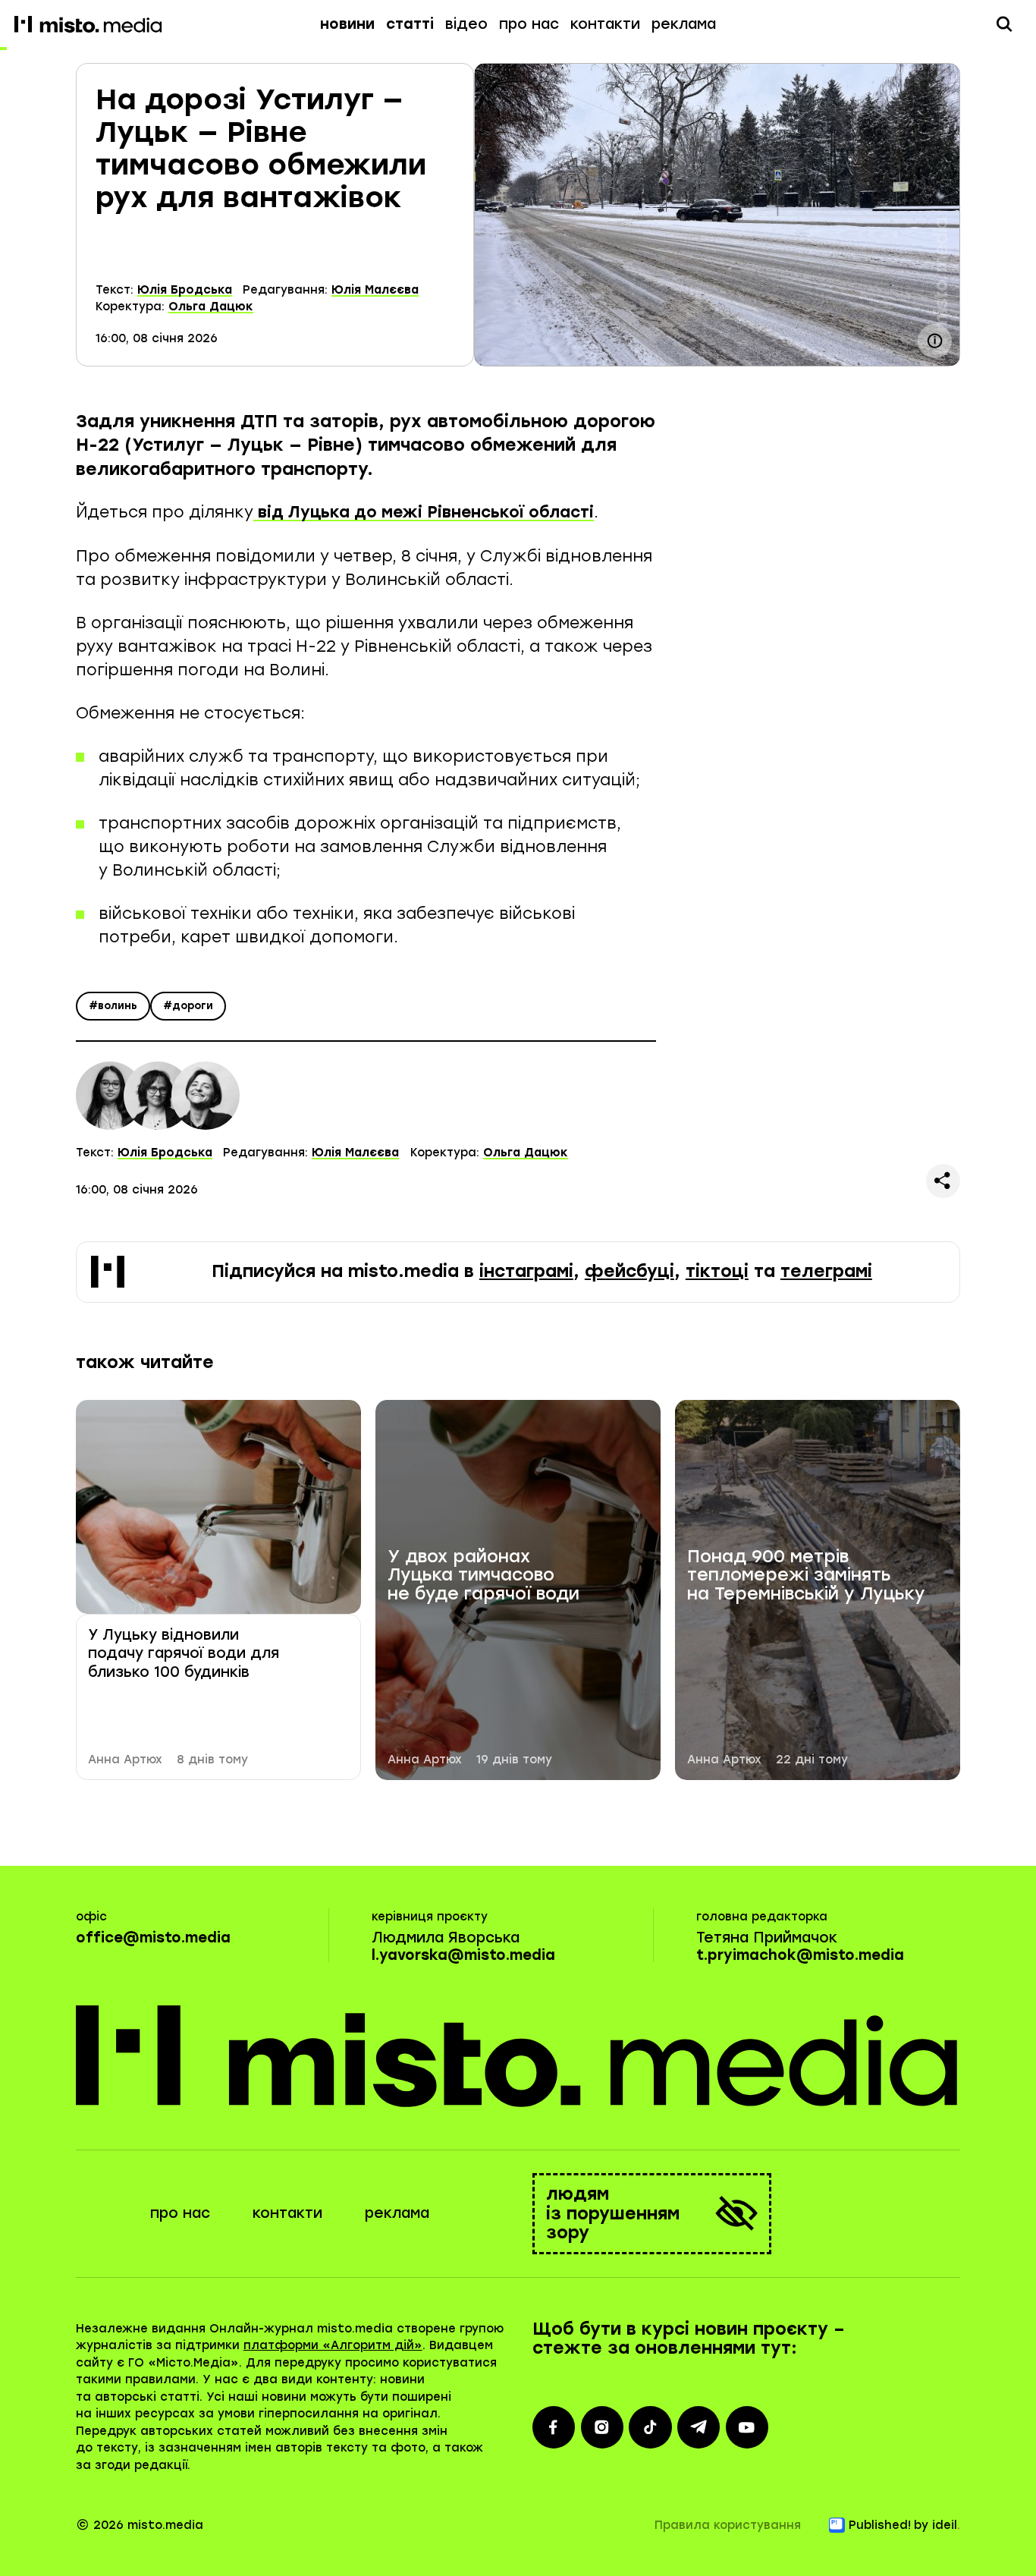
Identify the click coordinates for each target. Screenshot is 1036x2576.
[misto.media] (518, 2055)
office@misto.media (153, 1938)
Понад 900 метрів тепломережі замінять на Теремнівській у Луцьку (806, 1576)
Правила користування (728, 2525)
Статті (410, 24)
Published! (880, 2525)
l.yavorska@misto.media (463, 1955)
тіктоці (717, 1271)
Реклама (684, 24)
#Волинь (113, 1006)
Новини (347, 24)
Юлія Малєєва (375, 290)
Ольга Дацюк (211, 307)
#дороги (188, 1006)
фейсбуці (629, 1271)
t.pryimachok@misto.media (800, 1955)
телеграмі (826, 1271)
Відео (466, 24)
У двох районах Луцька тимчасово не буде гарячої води (483, 1576)
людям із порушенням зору (613, 2214)
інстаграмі (526, 1271)
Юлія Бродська (185, 290)
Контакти (605, 24)
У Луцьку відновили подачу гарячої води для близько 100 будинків (184, 1653)
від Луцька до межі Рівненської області (424, 512)
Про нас (529, 24)
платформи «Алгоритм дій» (333, 2345)
